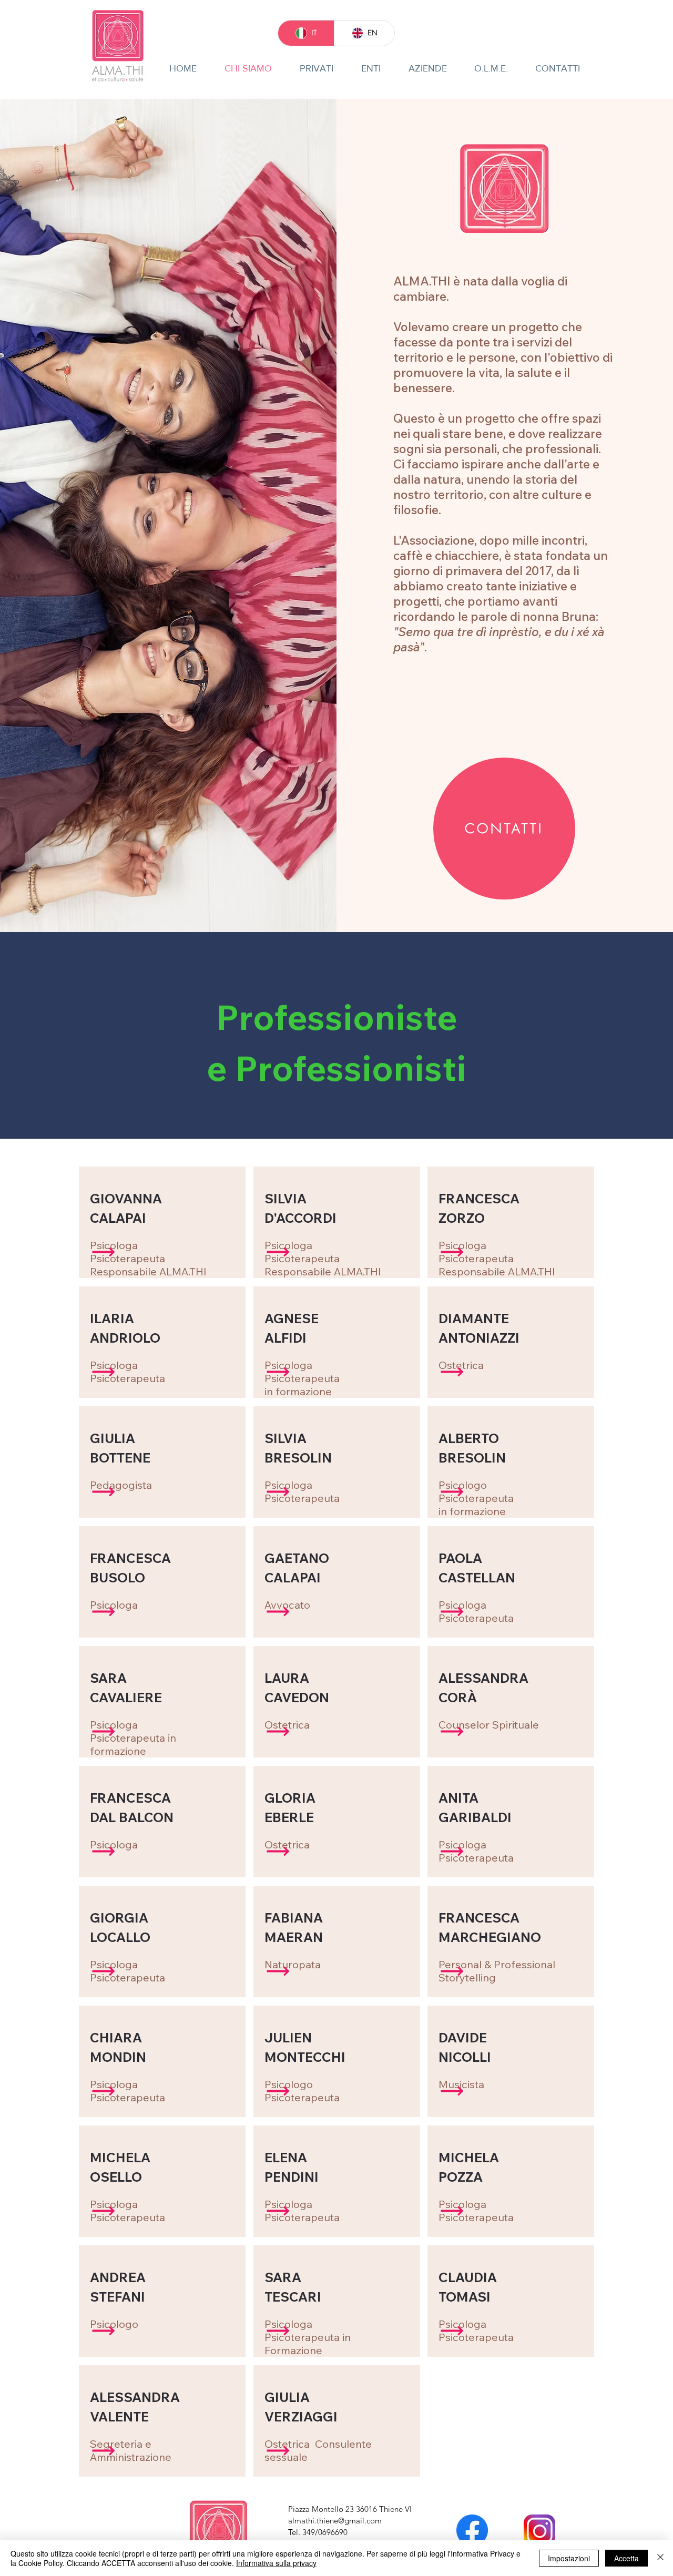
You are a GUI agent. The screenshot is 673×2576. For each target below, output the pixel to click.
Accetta (626, 2558)
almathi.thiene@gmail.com (335, 2521)
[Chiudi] (660, 2558)
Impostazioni (569, 2558)
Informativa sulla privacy (276, 2563)
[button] (104, 1252)
